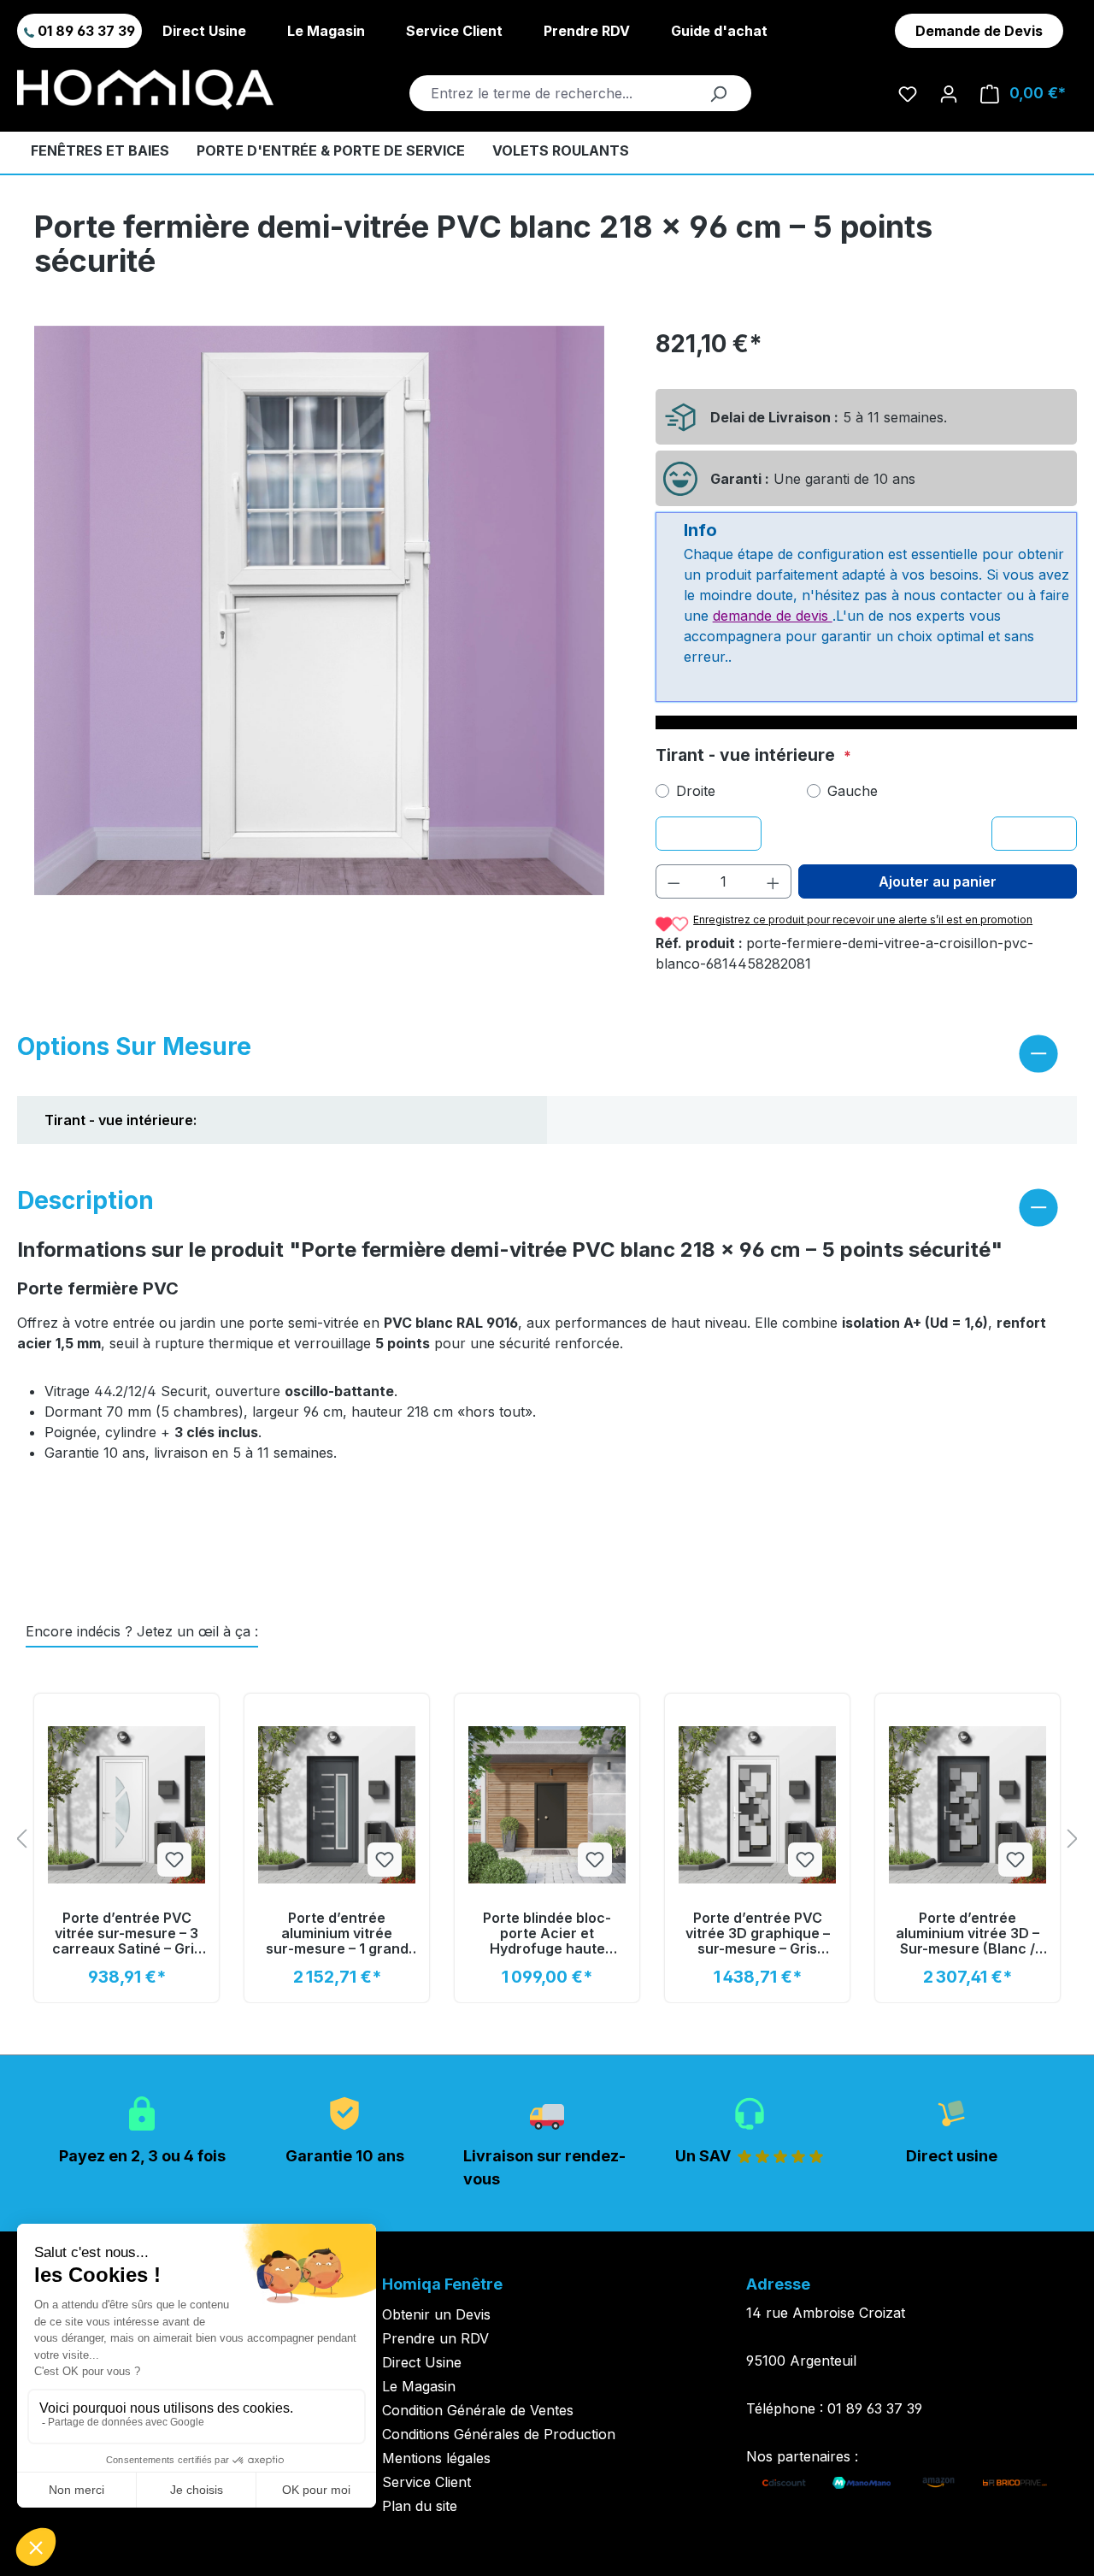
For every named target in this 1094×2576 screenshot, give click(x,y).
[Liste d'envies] (908, 93)
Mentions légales (436, 2458)
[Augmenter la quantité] (773, 881)
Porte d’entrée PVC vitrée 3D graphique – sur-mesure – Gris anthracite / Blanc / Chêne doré (758, 1933)
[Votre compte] (949, 93)
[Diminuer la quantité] (673, 881)
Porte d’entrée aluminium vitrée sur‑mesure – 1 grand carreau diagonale (337, 1933)
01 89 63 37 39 (85, 31)
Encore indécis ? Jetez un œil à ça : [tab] (142, 1631)
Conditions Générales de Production (499, 2434)
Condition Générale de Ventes (478, 2410)
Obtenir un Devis (436, 2314)
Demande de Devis (979, 31)
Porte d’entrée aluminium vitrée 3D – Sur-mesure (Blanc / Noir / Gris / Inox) (968, 1933)
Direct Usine (204, 31)
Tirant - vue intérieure (747, 755)
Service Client (454, 31)
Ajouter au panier (938, 881)
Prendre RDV (587, 31)
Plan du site (420, 2506)
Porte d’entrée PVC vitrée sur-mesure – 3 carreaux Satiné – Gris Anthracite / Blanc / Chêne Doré (127, 1933)
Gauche (853, 791)
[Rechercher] (718, 93)
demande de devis (773, 616)
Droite (696, 791)
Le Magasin (326, 31)
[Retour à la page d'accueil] (145, 90)
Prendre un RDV (435, 2338)
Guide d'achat (719, 31)
